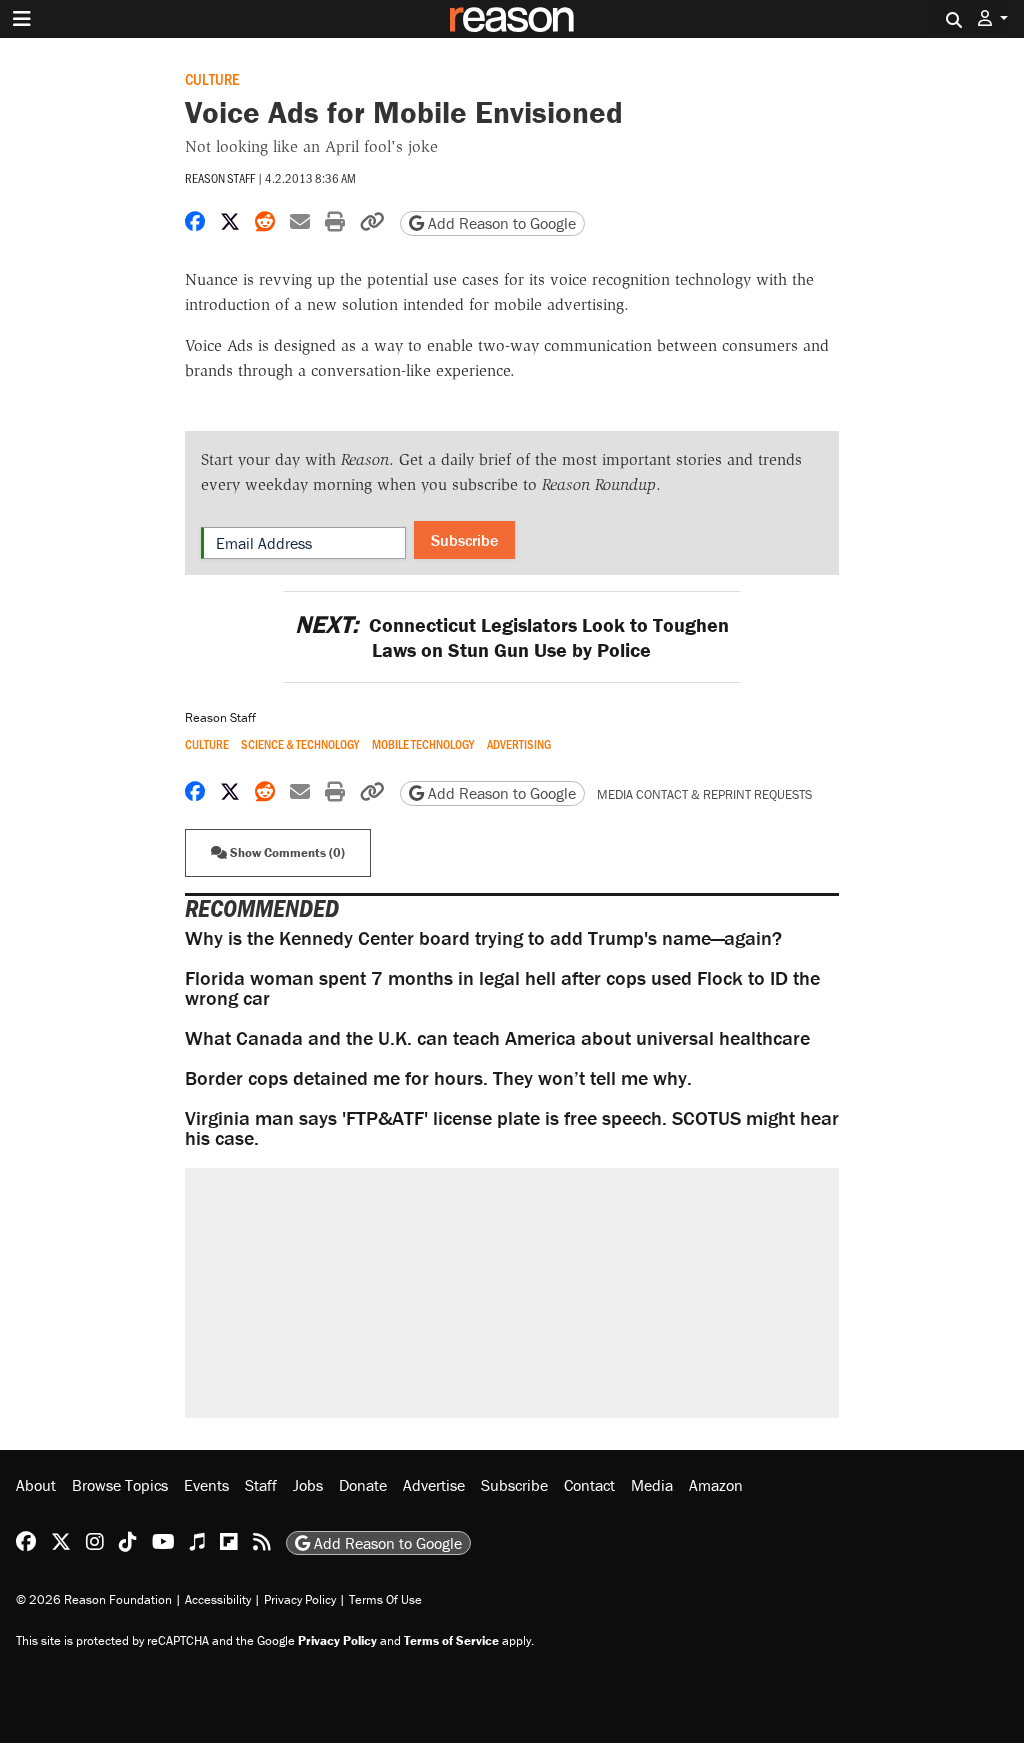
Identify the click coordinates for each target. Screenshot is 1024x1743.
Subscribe (464, 540)
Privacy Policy (300, 1599)
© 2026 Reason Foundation (94, 1599)
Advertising (519, 744)
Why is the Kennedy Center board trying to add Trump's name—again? (483, 937)
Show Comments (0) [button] (286, 852)
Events (206, 1485)
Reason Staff (220, 178)
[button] (993, 18)
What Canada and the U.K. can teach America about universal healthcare (497, 1037)
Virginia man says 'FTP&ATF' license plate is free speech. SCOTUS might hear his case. (512, 1127)
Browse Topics (120, 1485)
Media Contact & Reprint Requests (704, 794)
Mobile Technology (423, 744)
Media (652, 1485)
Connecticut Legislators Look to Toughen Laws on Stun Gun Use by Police (512, 637)
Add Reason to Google (500, 223)
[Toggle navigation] (22, 19)
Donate (363, 1485)
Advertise (434, 1485)
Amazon (716, 1485)
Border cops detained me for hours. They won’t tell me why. (438, 1077)
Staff (261, 1485)
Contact (589, 1485)
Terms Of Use (385, 1599)
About (36, 1485)
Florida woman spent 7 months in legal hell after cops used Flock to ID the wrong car (502, 987)
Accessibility (218, 1599)
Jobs (308, 1485)
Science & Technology (300, 744)
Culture (212, 78)
